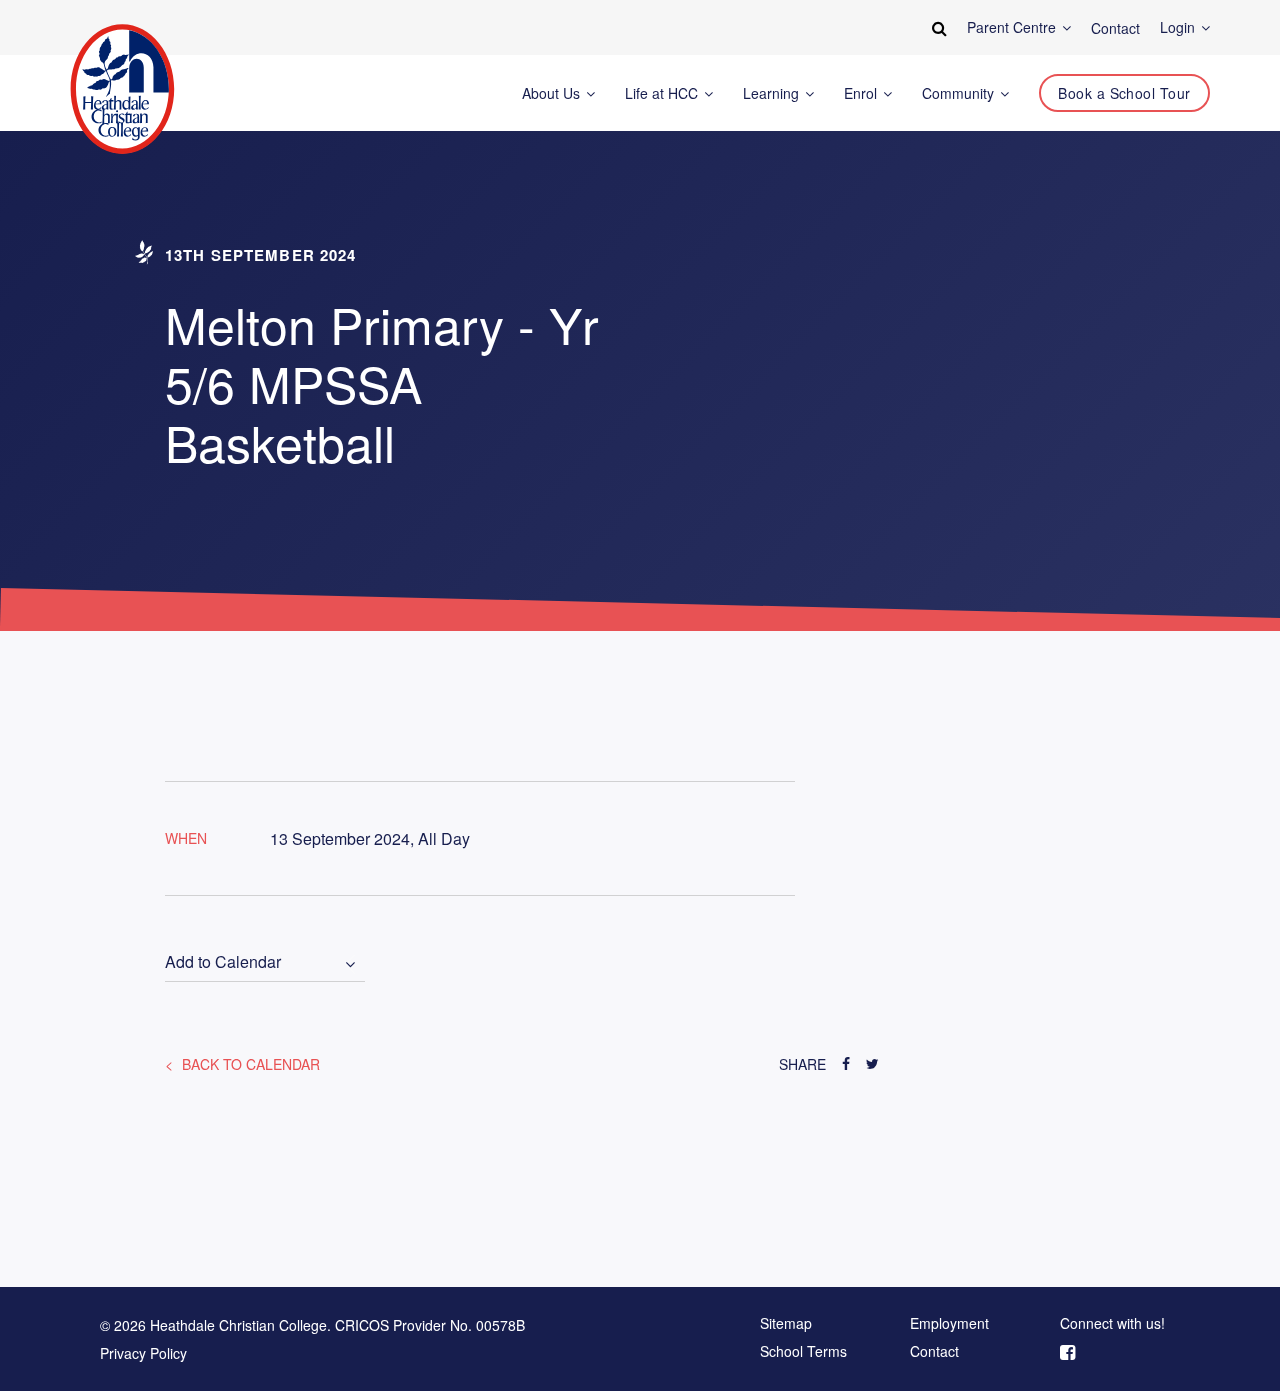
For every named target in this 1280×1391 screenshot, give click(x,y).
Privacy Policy (143, 1353)
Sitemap (786, 1324)
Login (1179, 27)
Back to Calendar (249, 1064)
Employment (949, 1324)
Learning (773, 93)
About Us (553, 93)
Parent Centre (1013, 27)
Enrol (862, 93)
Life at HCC (663, 93)
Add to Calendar (223, 962)
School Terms (803, 1352)
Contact (934, 1352)
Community (960, 93)
